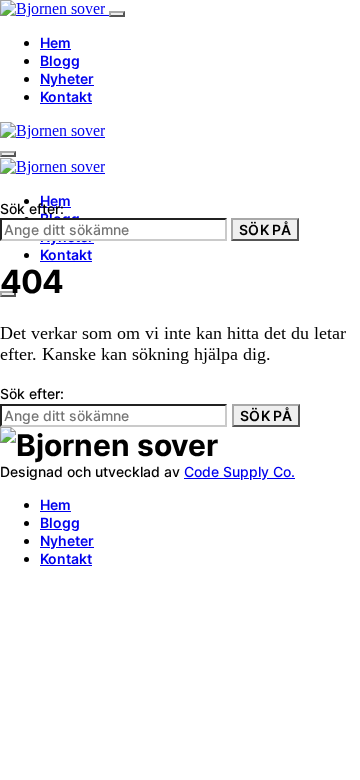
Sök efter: (32, 208)
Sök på (265, 229)
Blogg (60, 60)
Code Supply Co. (239, 471)
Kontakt (66, 96)
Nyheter (67, 78)
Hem (55, 42)
